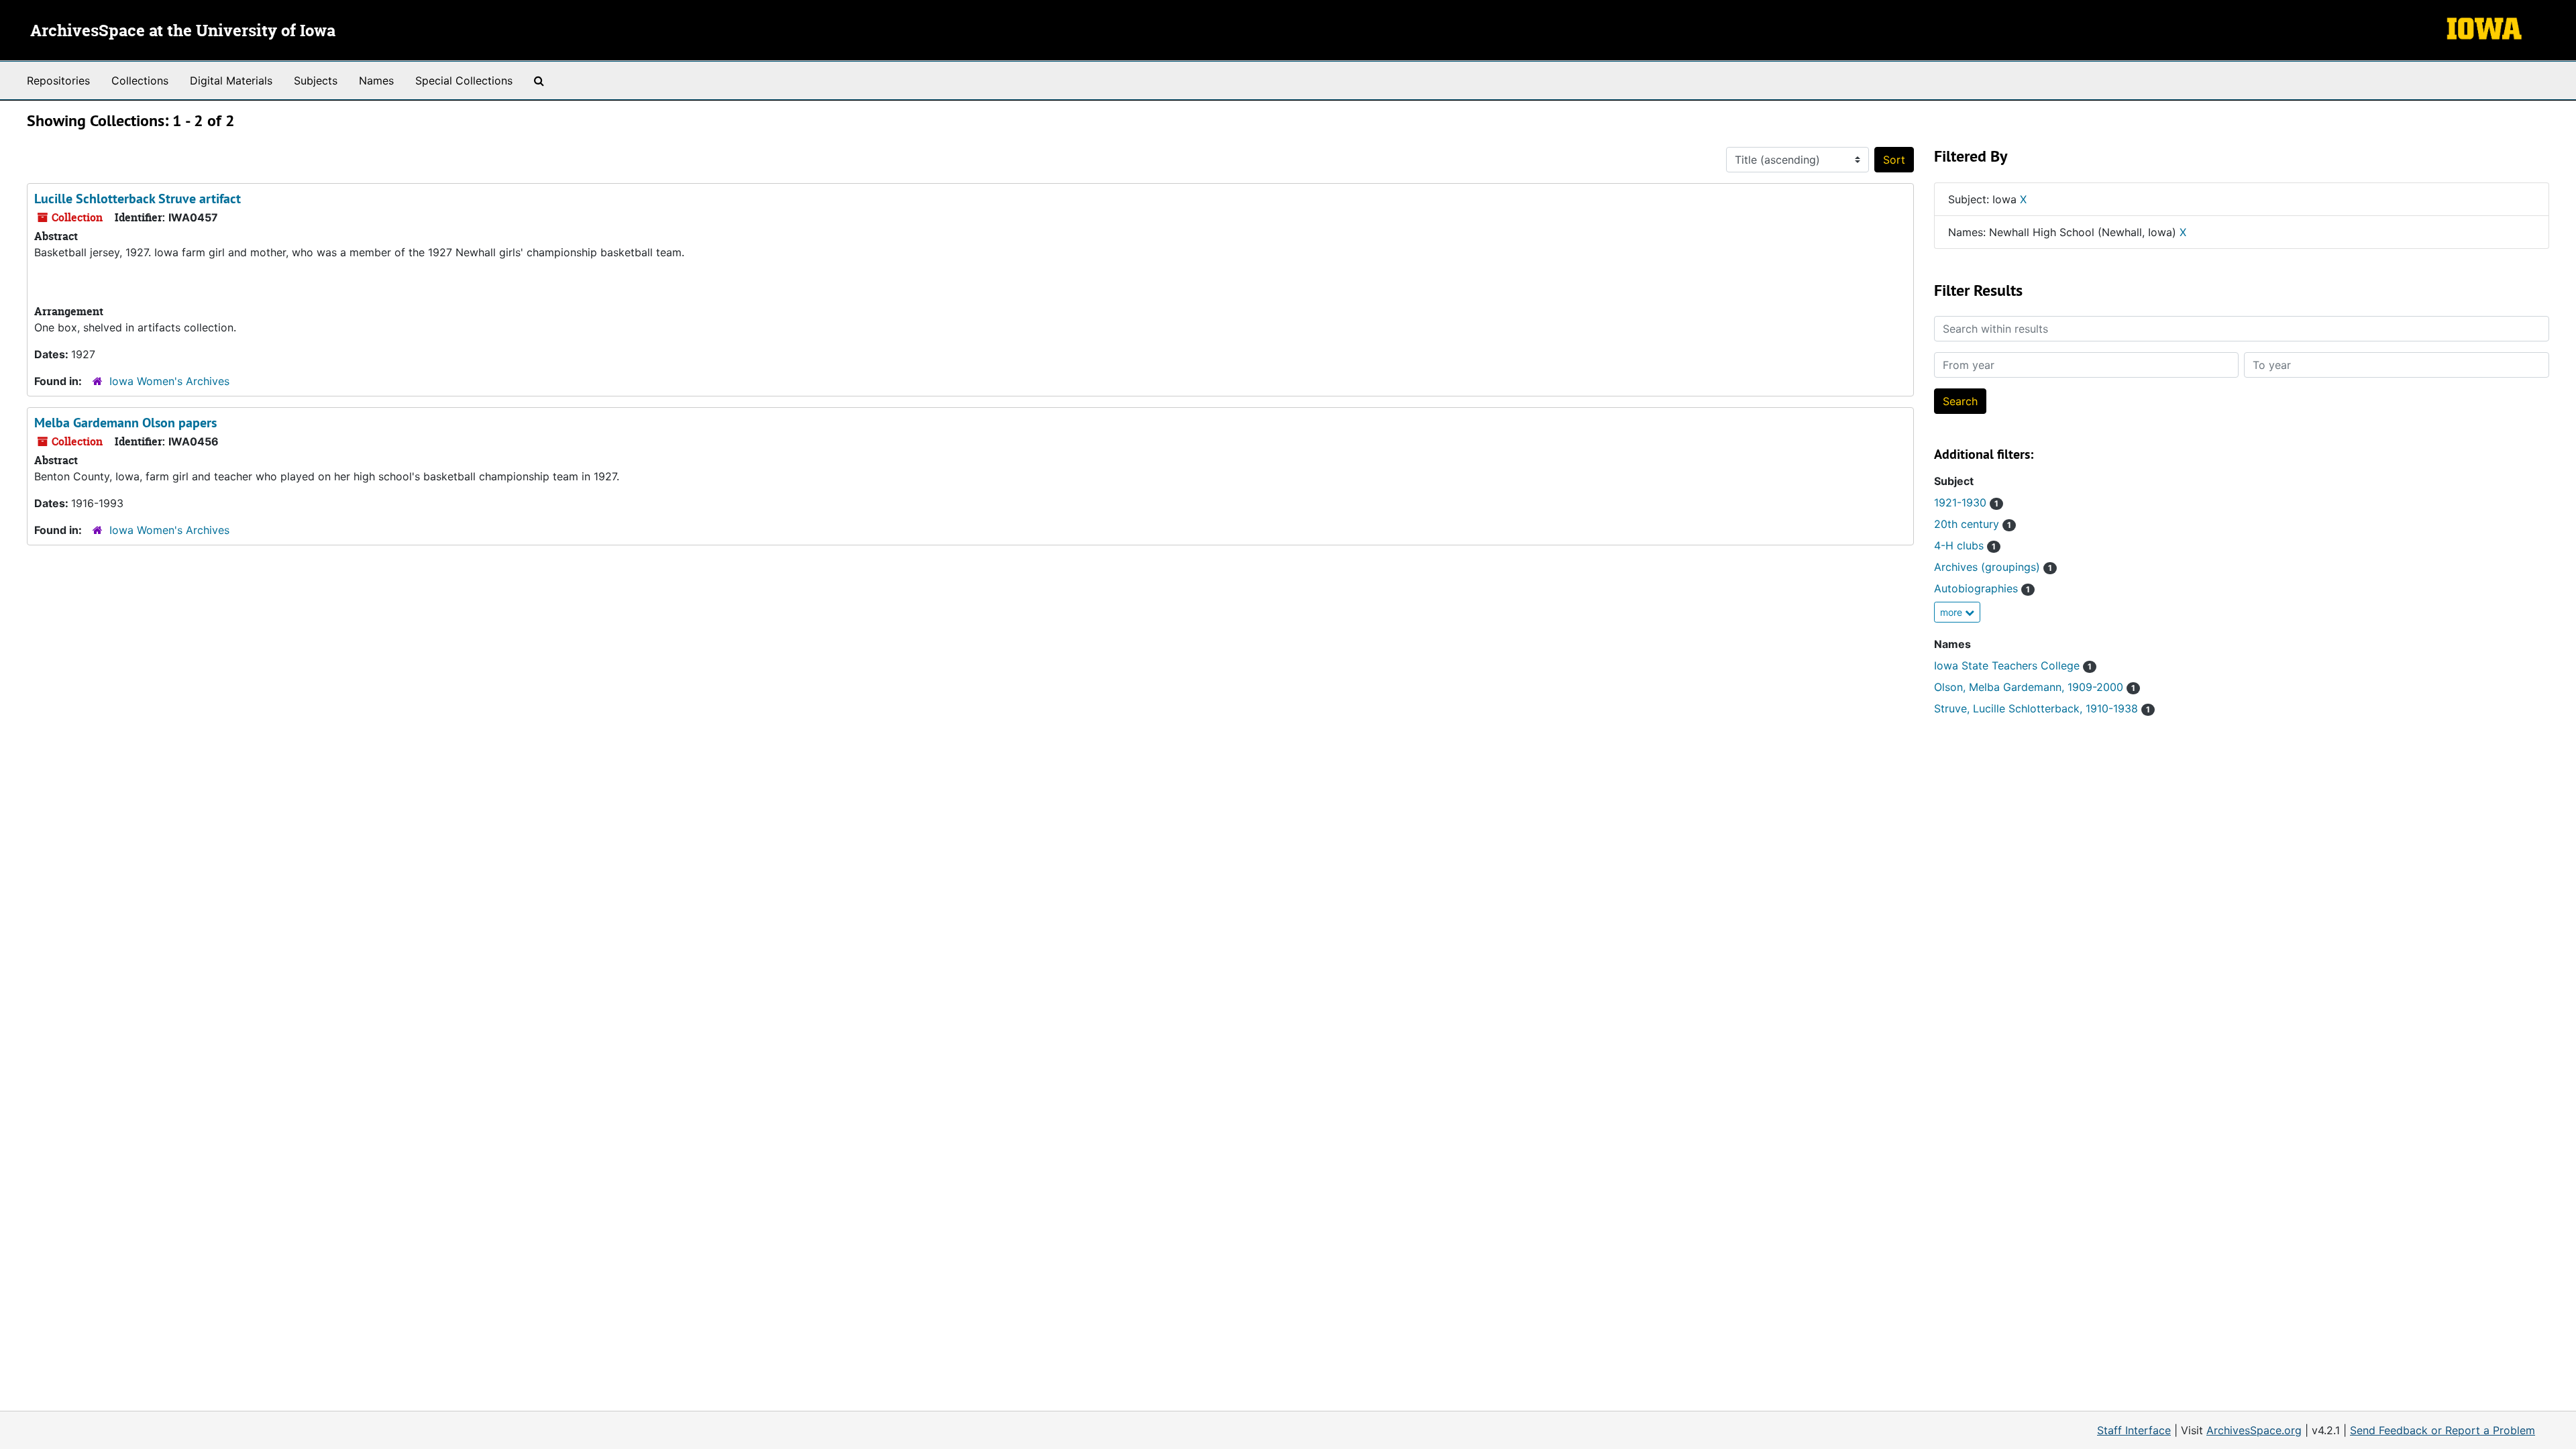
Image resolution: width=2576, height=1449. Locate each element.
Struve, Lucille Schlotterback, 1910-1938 (2042, 708)
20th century (1973, 524)
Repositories (58, 80)
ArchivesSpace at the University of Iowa (183, 32)
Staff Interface (2134, 1430)
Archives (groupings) (1993, 567)
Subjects (316, 80)
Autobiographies (1982, 588)
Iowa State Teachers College (2013, 665)
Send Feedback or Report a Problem (2443, 1430)
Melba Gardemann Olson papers (125, 423)
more (1952, 612)
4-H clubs (1965, 545)
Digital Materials (231, 80)
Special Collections (464, 80)
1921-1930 (1966, 502)
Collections (140, 80)
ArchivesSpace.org (2254, 1430)
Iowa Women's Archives (169, 381)
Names (376, 80)
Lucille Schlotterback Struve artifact (138, 199)
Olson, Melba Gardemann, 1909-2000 (2035, 687)
